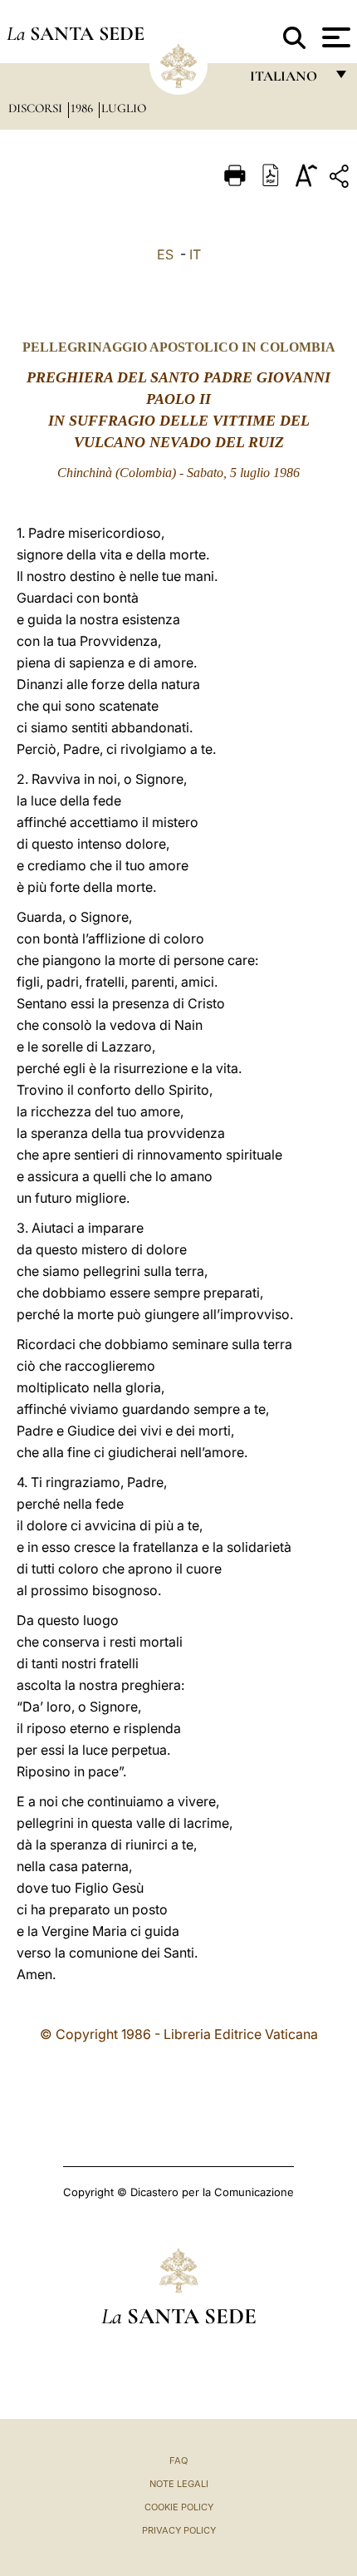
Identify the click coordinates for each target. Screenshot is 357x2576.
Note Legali (179, 2484)
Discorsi (37, 108)
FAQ (178, 2460)
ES (165, 254)
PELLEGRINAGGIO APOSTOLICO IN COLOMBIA (179, 347)
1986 (83, 108)
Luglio (124, 108)
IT (195, 254)
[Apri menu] (334, 37)
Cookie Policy (179, 2507)
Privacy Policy (179, 2530)
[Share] (341, 179)
